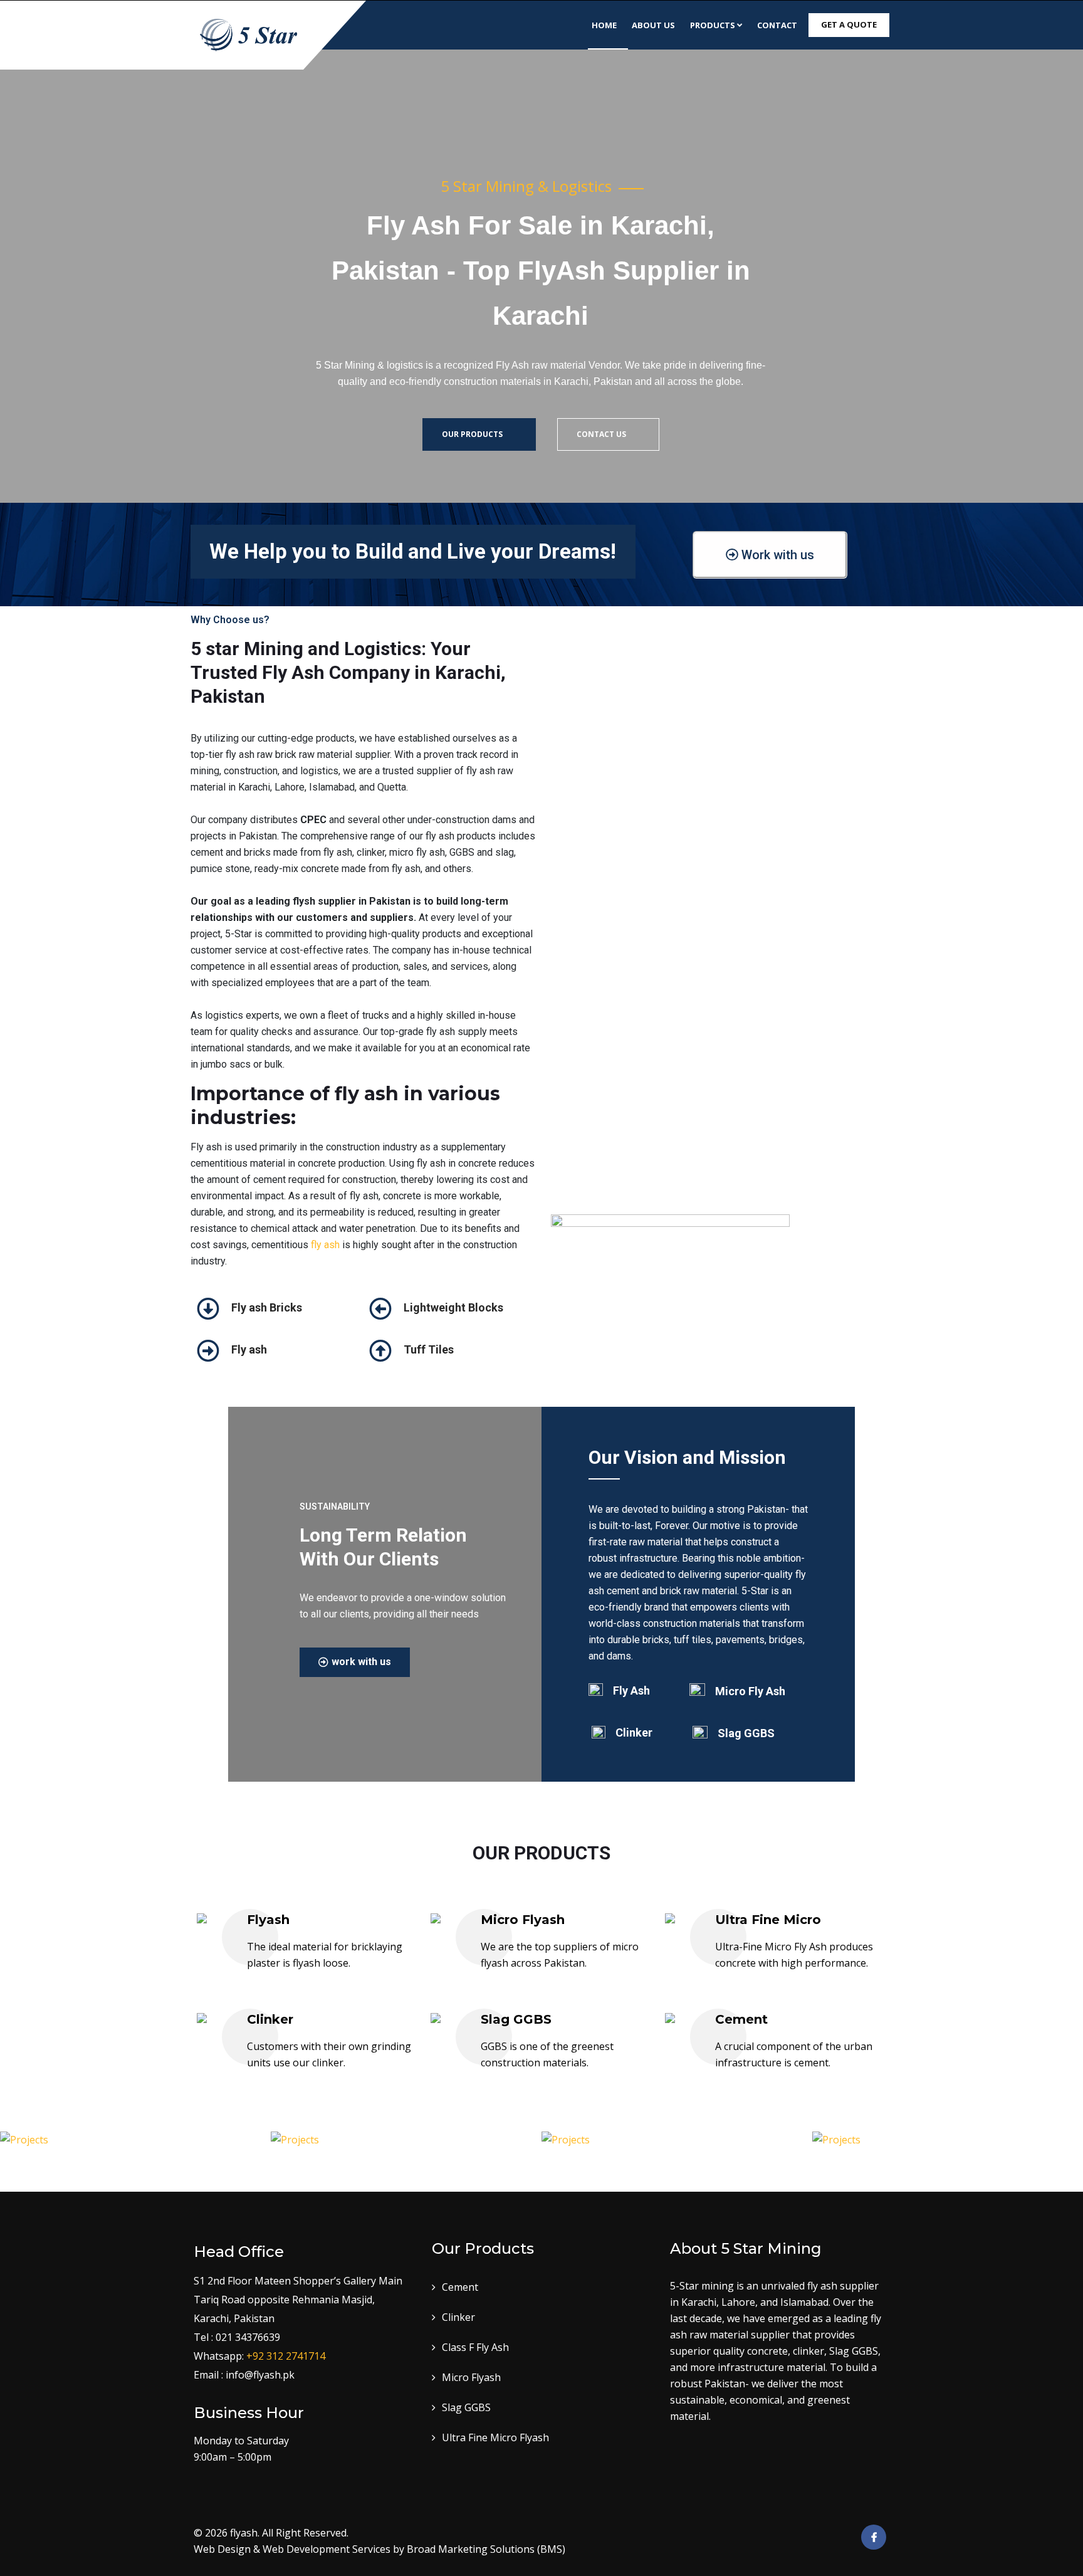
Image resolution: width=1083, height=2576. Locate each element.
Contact (777, 25)
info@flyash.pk (260, 2375)
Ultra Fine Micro (768, 1920)
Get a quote (849, 24)
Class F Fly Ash (475, 2347)
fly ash (325, 1245)
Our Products (473, 434)
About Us (653, 25)
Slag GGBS (516, 2019)
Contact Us (602, 434)
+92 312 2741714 (286, 2356)
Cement (741, 2019)
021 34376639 (248, 2337)
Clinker (270, 2019)
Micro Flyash (523, 1920)
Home (604, 25)
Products (713, 25)
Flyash (268, 1920)
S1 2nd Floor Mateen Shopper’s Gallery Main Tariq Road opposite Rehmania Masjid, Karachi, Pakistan (298, 2300)
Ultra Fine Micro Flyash (495, 2437)
